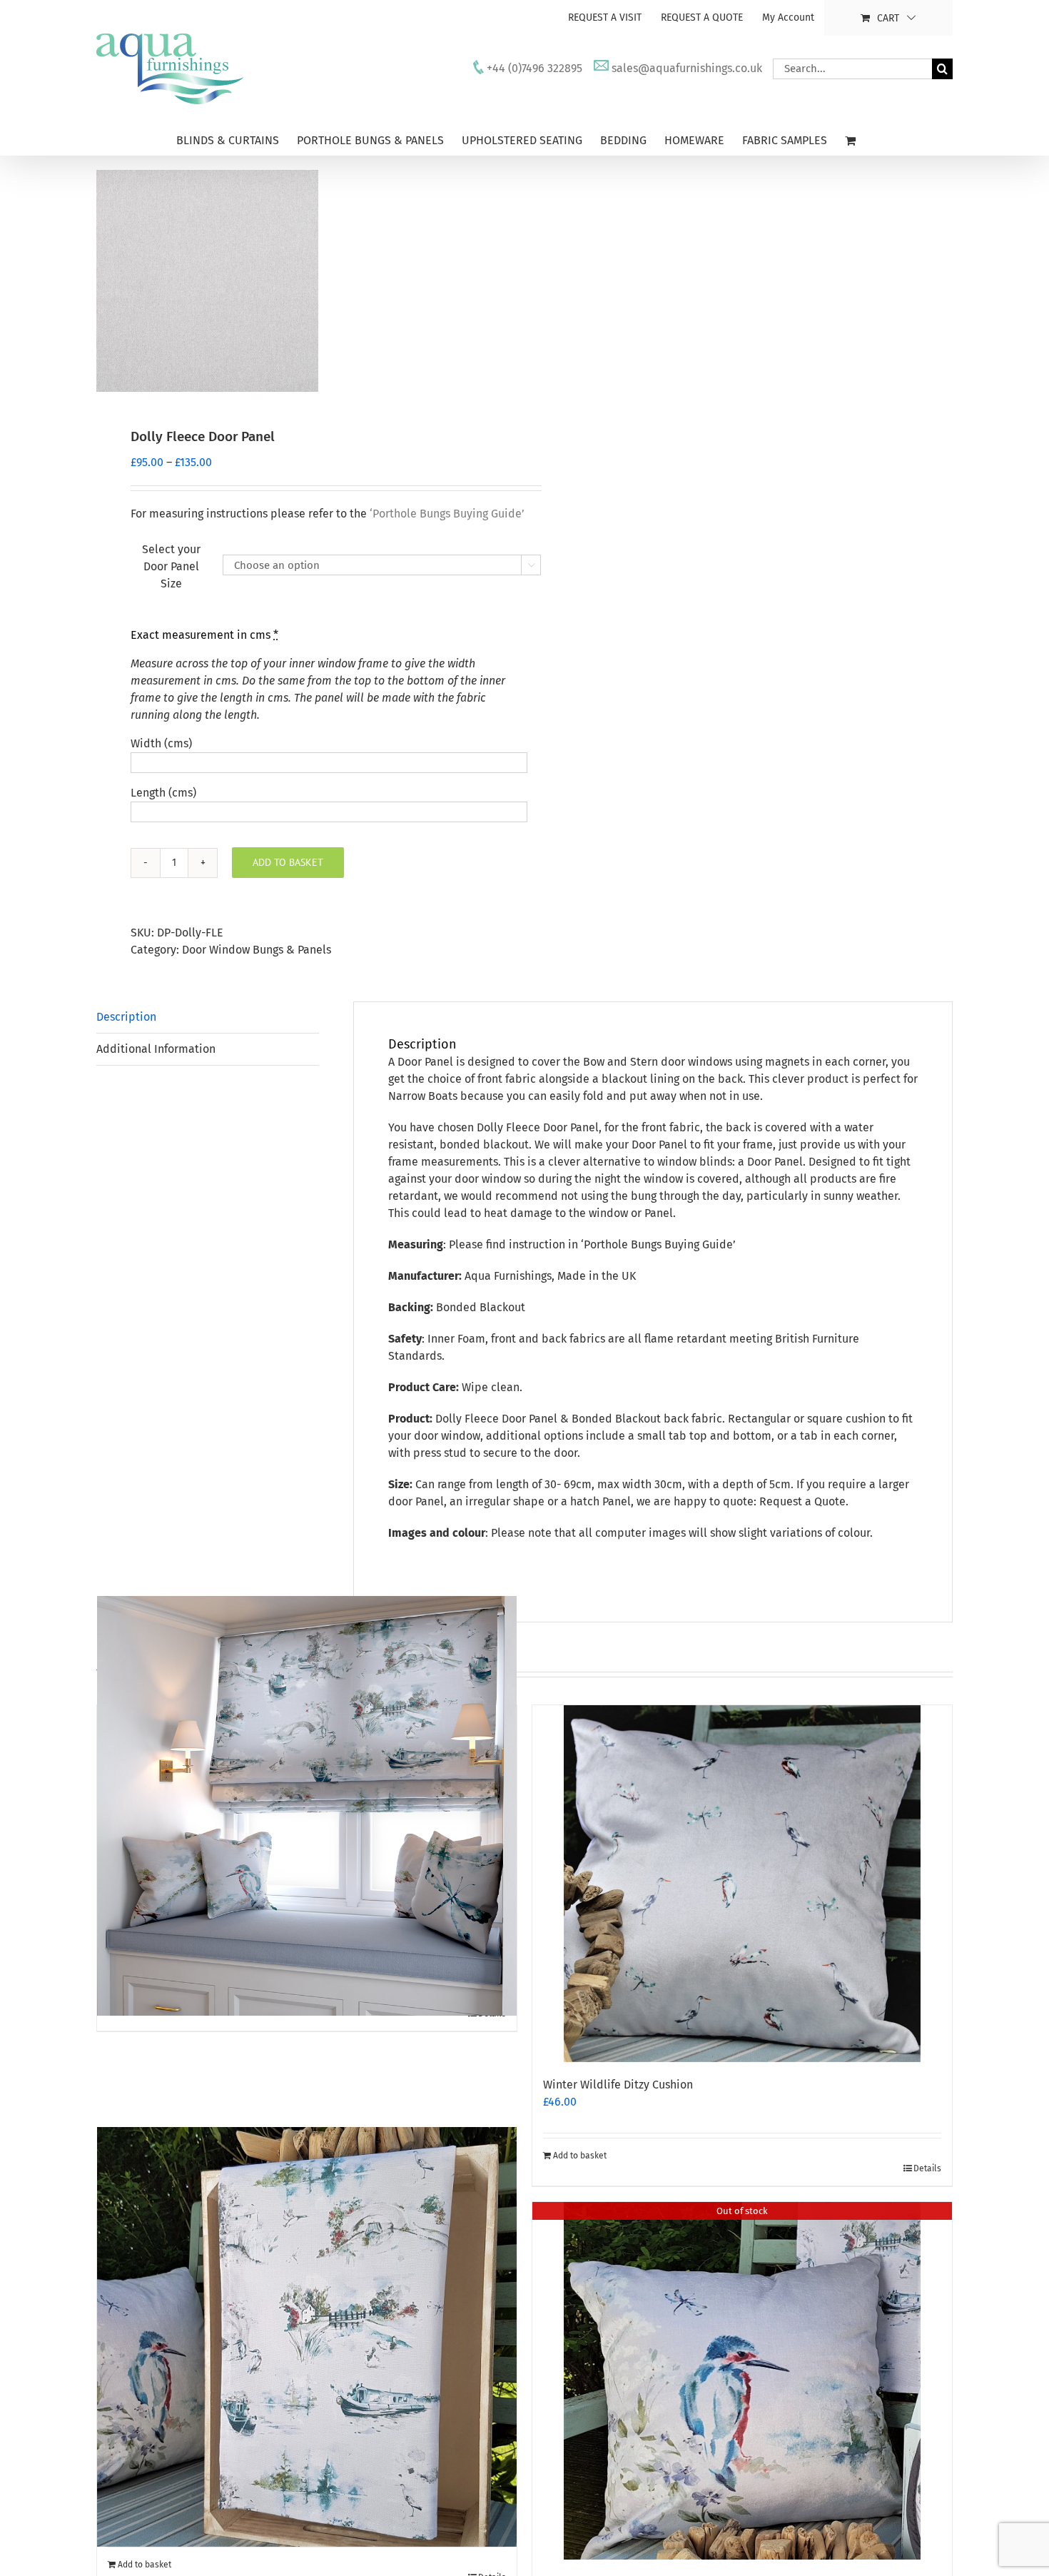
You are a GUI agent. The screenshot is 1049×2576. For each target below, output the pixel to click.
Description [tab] (126, 1017)
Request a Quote (802, 1501)
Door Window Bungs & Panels (257, 950)
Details (927, 2168)
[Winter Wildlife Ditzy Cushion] (742, 1884)
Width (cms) (161, 743)
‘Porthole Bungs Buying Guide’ (658, 1244)
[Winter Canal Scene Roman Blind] (307, 1806)
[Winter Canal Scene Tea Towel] (307, 2337)
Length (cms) (163, 793)
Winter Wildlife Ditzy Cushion (618, 2085)
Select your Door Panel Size (171, 566)
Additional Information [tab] (156, 1049)
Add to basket (288, 862)
